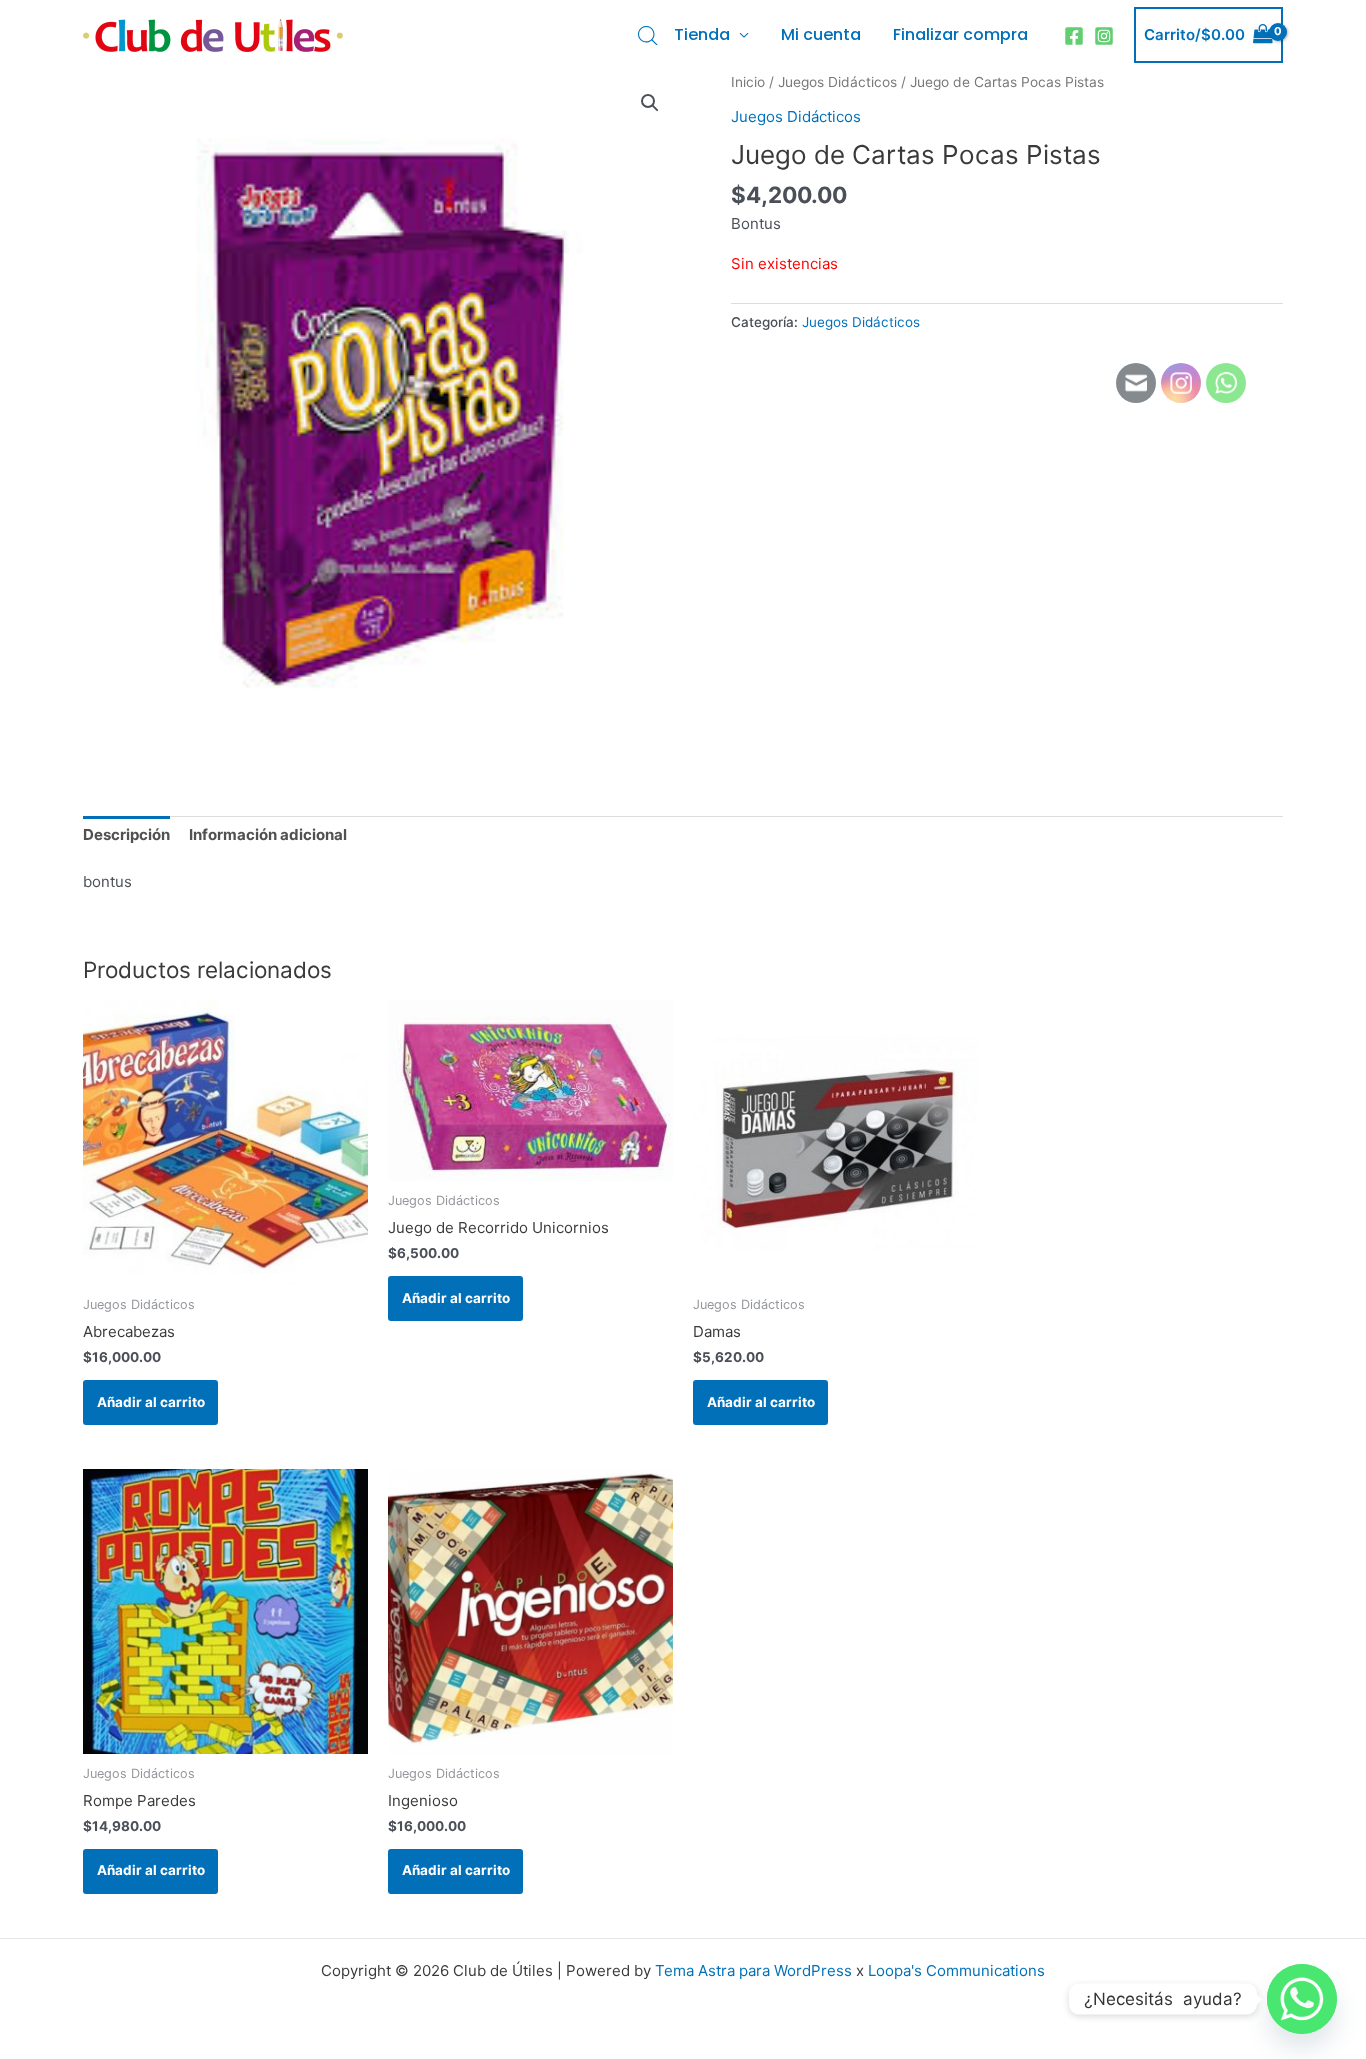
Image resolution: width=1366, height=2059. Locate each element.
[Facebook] (1074, 36)
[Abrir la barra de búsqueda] (648, 35)
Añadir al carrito (151, 1402)
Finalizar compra (960, 34)
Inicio (748, 82)
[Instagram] (1104, 36)
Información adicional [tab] (268, 834)
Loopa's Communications (956, 1970)
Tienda (702, 34)
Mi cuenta (821, 34)
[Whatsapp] (1302, 1999)
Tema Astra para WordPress (753, 1970)
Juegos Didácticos (837, 82)
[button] (650, 103)
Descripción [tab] (126, 834)
